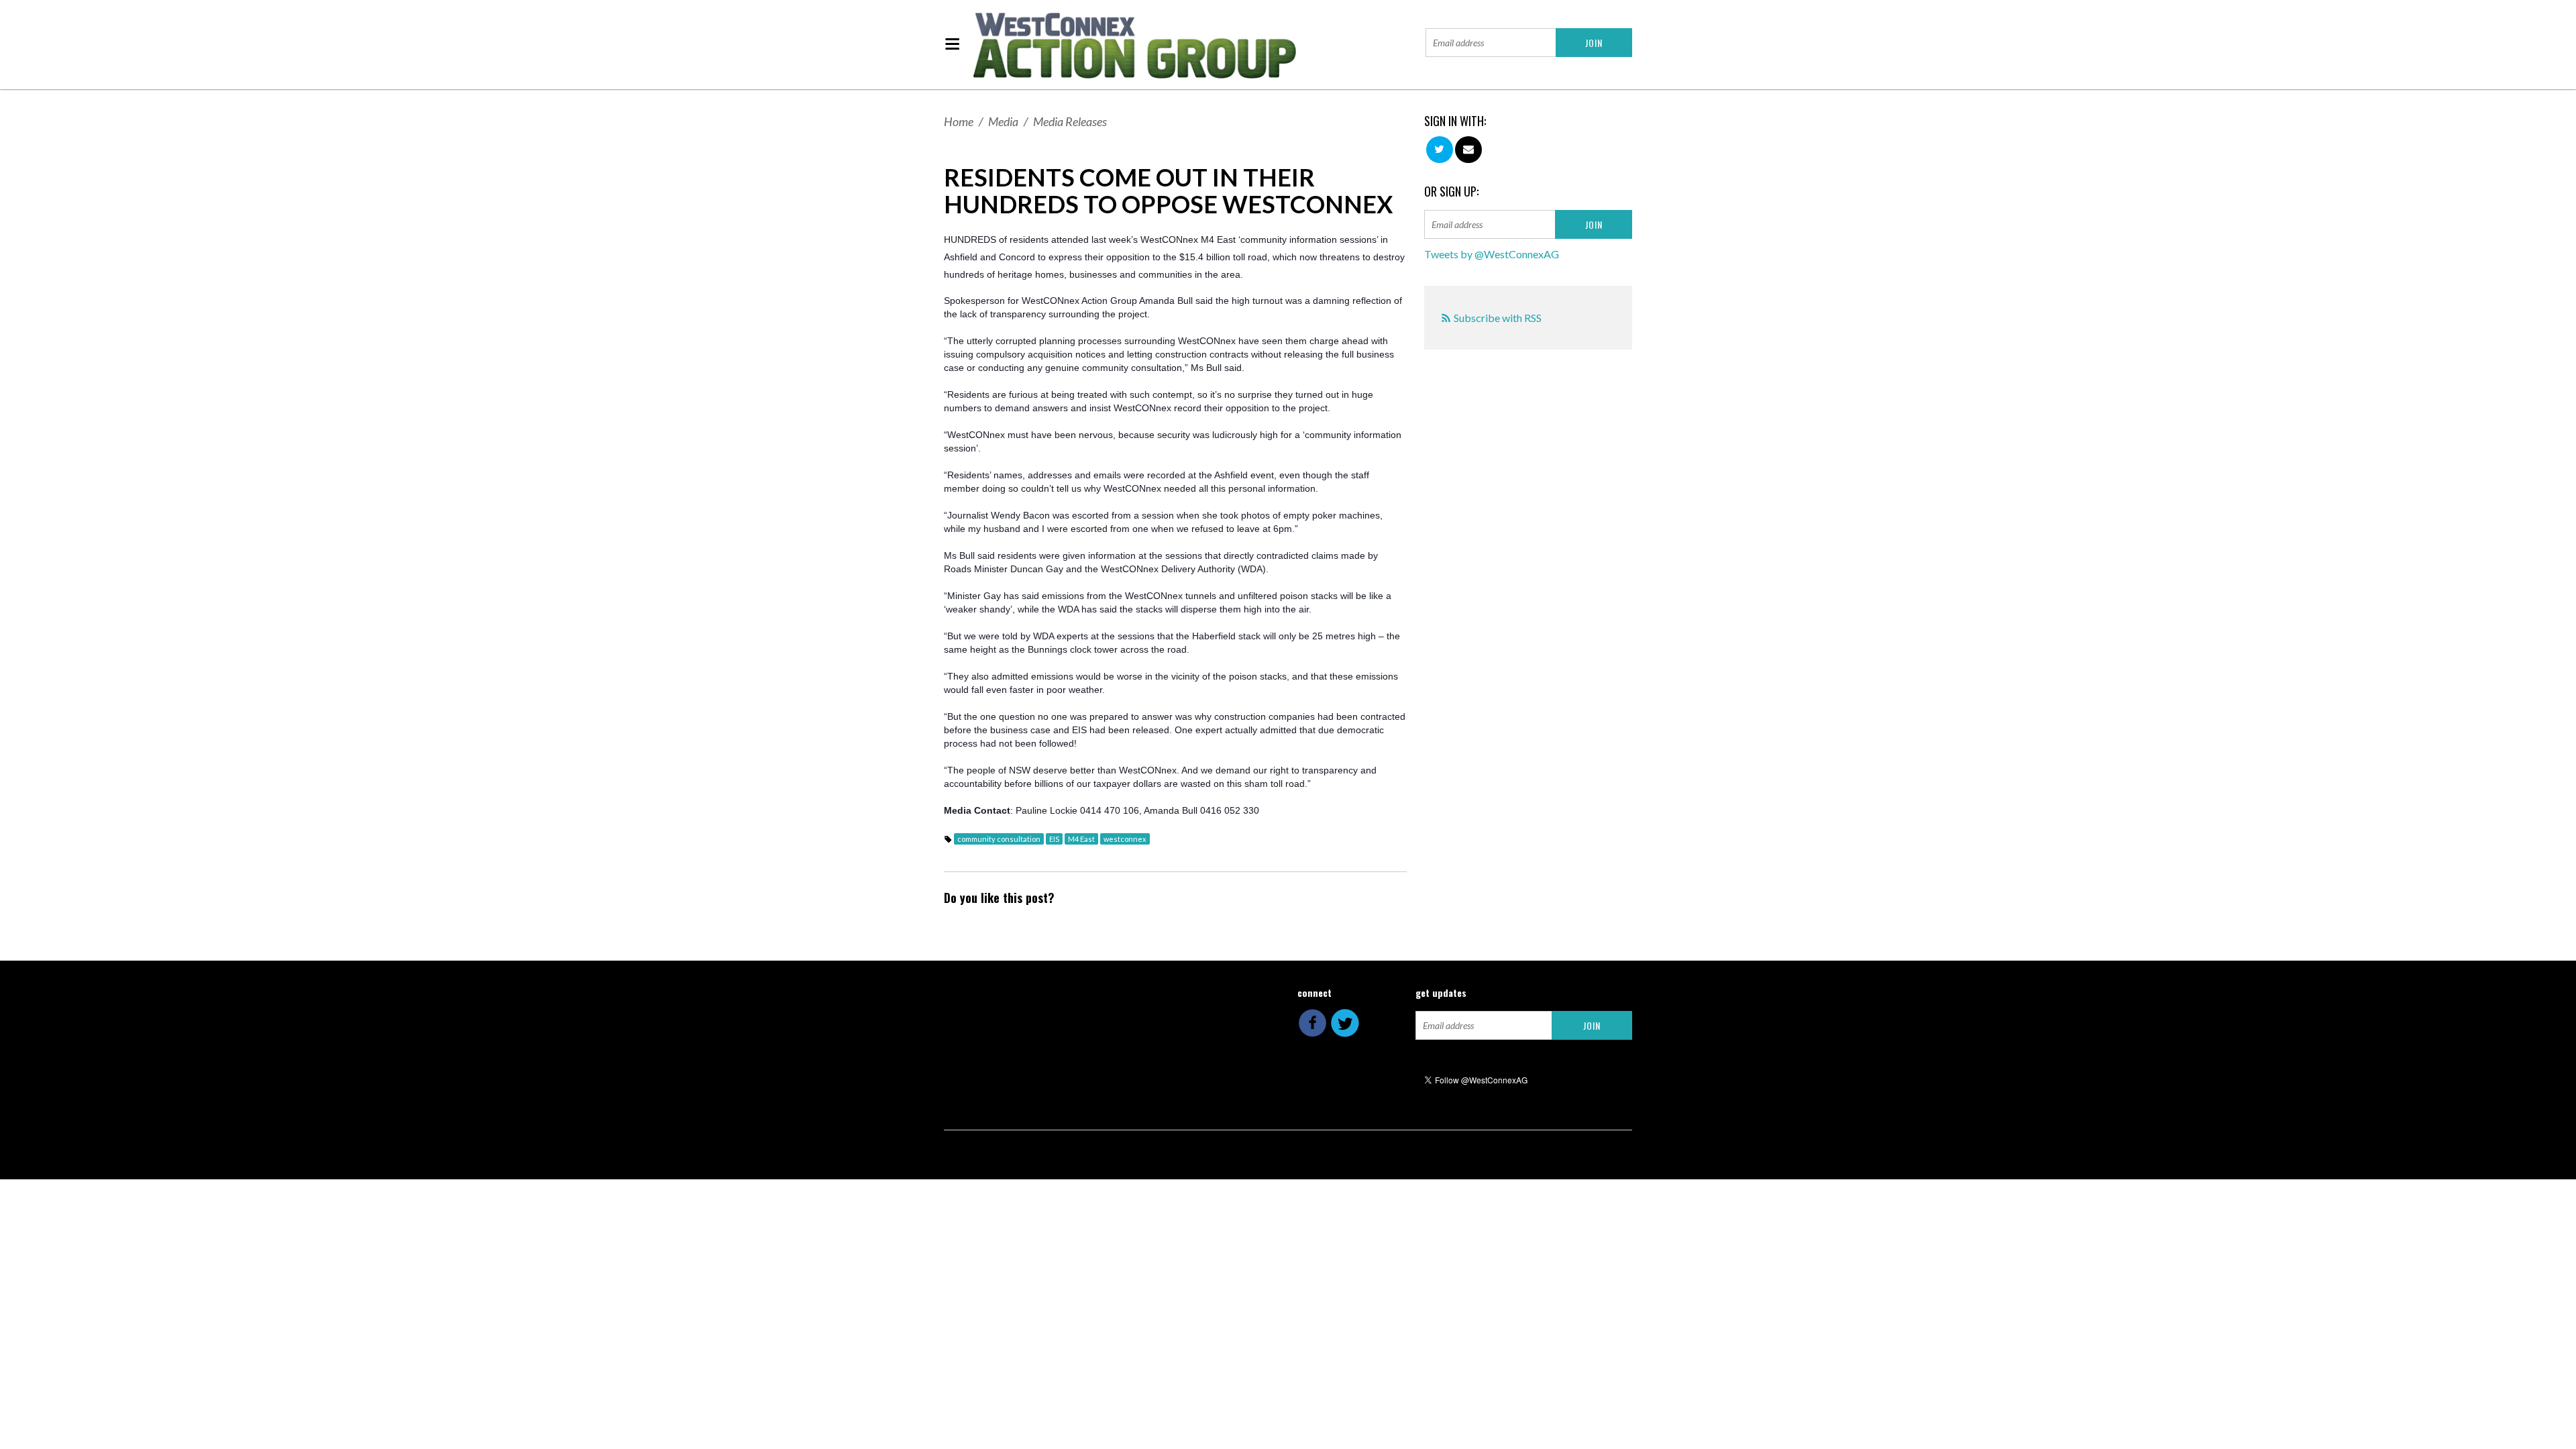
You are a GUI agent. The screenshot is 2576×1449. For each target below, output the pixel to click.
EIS (1054, 839)
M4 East (1081, 839)
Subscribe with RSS (1498, 318)
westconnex (1125, 839)
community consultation (999, 839)
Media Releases (1070, 121)
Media (1003, 121)
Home (959, 121)
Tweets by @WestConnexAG (1492, 254)
